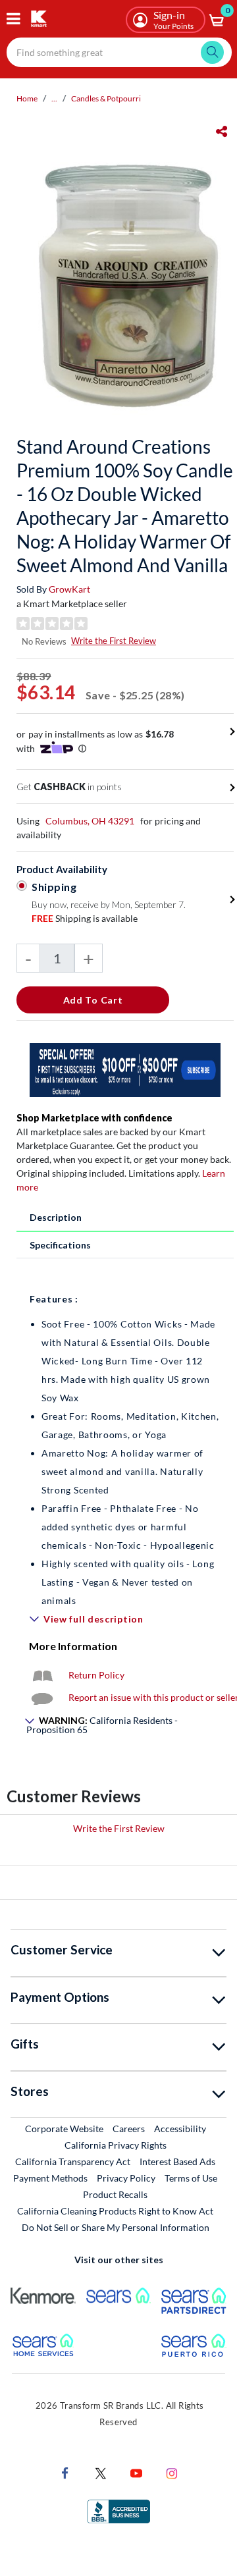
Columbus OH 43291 (90, 821)
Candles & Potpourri (106, 98)
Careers (129, 2128)
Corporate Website (65, 2128)
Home (27, 98)
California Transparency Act (73, 2161)
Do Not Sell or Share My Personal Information (116, 2227)
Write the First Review (114, 641)
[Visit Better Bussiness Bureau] (118, 2510)
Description (56, 1217)
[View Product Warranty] (42, 1675)
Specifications (60, 1245)
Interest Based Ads (177, 2161)
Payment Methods (50, 2178)
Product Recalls (116, 2194)
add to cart (93, 1000)
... (54, 98)
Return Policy (96, 1675)
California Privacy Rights (116, 2145)
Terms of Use (191, 2178)
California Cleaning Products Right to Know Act (115, 2211)
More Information (73, 1646)
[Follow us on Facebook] (65, 2472)
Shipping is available (85, 918)
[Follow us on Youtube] (136, 2472)
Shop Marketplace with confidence (94, 1118)
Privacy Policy (126, 2178)
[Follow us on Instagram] (172, 2472)
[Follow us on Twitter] (101, 2472)
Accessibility (180, 2129)
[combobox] (119, 52)
